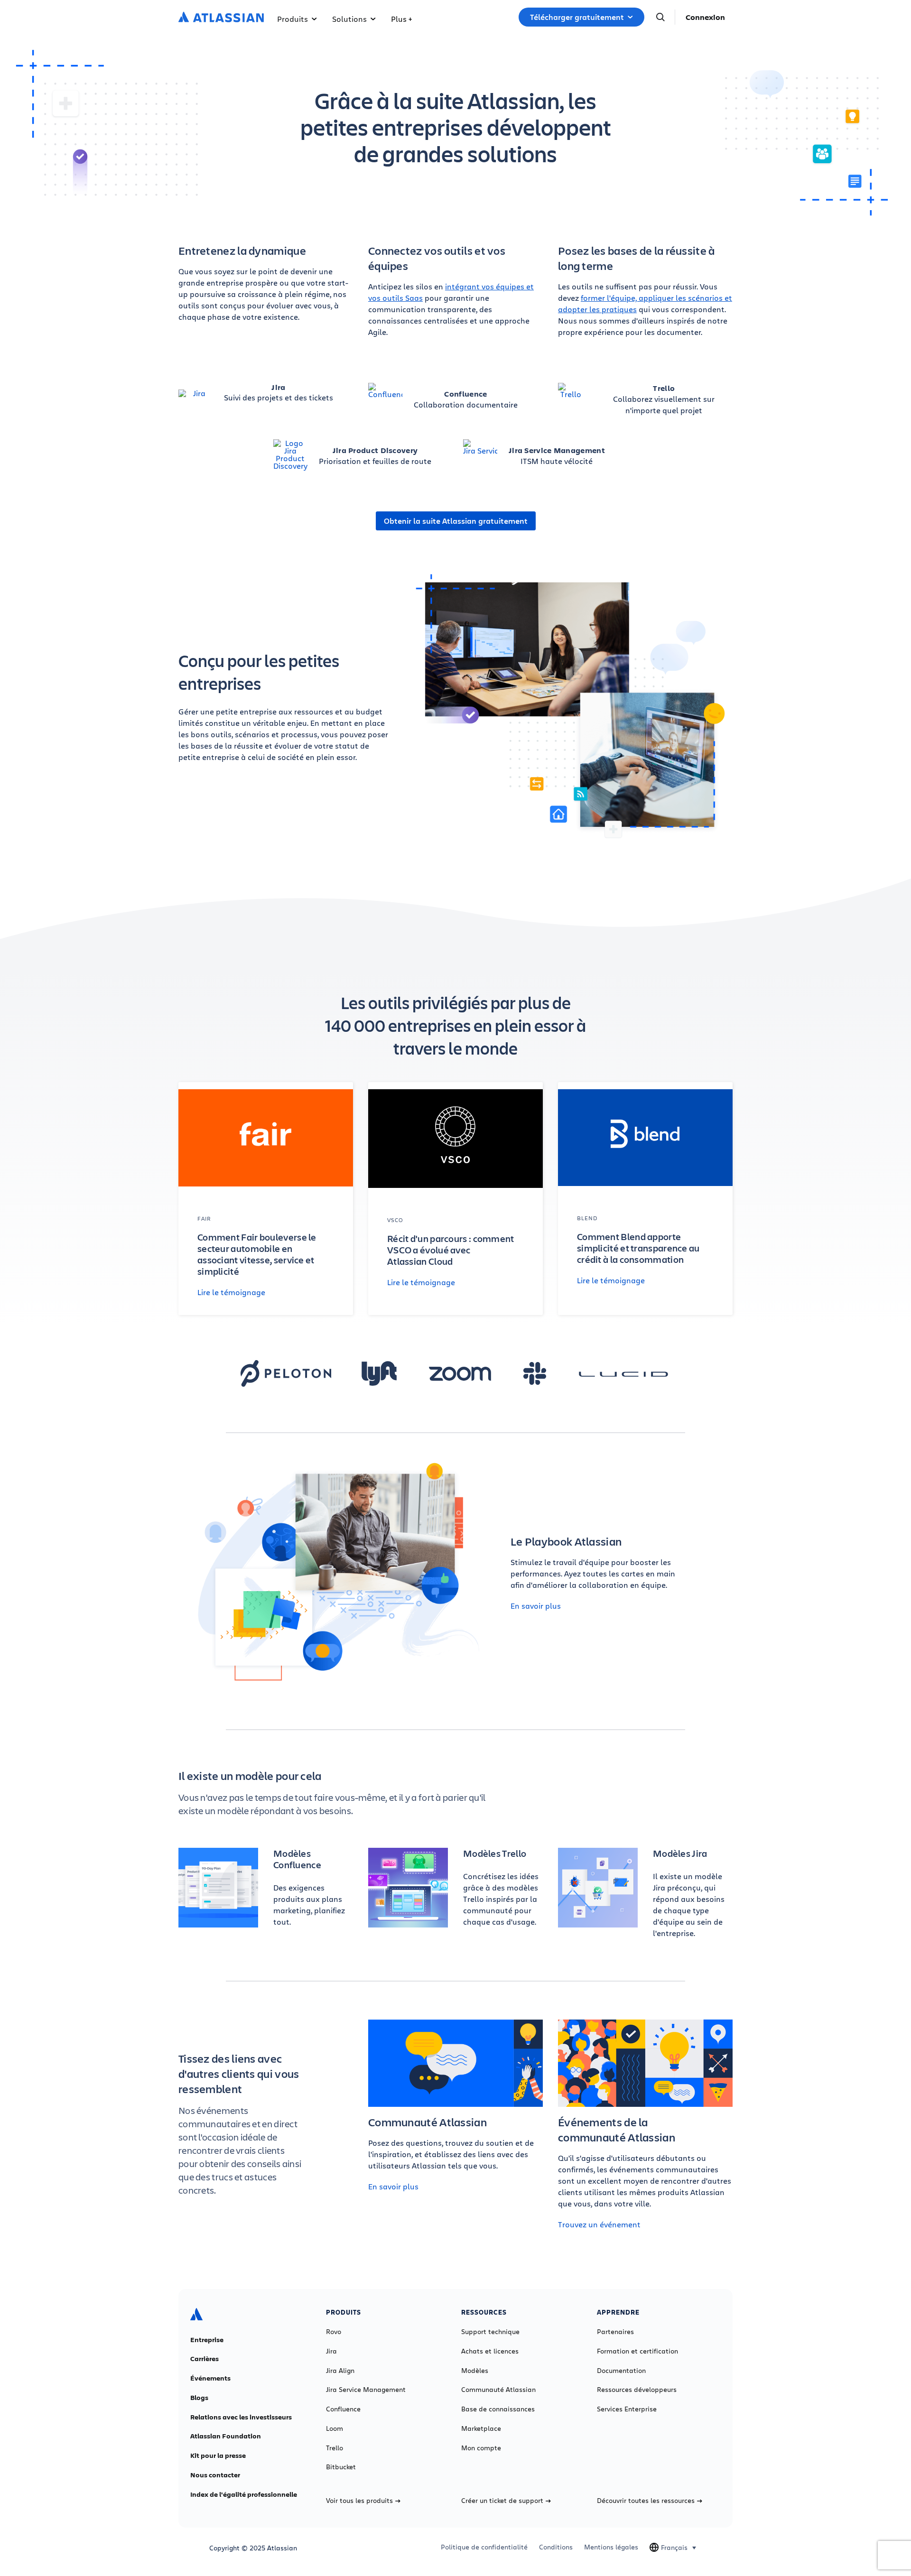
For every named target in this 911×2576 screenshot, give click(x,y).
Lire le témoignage (231, 1292)
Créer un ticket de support (502, 2501)
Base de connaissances (498, 2409)
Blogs (199, 2398)
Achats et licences (490, 2351)
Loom (335, 2428)
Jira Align (340, 2371)
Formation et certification (637, 2351)
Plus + (401, 19)
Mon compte (481, 2448)
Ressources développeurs (637, 2390)
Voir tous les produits (359, 2501)
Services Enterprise (627, 2409)
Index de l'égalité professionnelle (244, 2494)
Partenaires (615, 2332)
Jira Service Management (366, 2390)
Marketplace (481, 2428)
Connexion (705, 17)
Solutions (349, 19)
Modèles (475, 2371)
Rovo (334, 2332)
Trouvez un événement (599, 2224)
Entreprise (207, 2340)
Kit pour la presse (218, 2456)
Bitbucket (341, 2467)
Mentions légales (611, 2547)
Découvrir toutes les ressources (646, 2501)
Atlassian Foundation (226, 2436)
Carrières (205, 2359)
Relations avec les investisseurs (241, 2417)
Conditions (556, 2547)
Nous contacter (215, 2475)
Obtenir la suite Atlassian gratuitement (456, 521)
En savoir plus (536, 1606)
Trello (335, 2448)
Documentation (621, 2371)
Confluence (343, 2409)
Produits (293, 19)
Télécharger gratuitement (577, 17)
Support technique (490, 2332)
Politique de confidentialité (484, 2547)
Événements (210, 2378)
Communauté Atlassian (498, 2390)
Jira (331, 2351)
